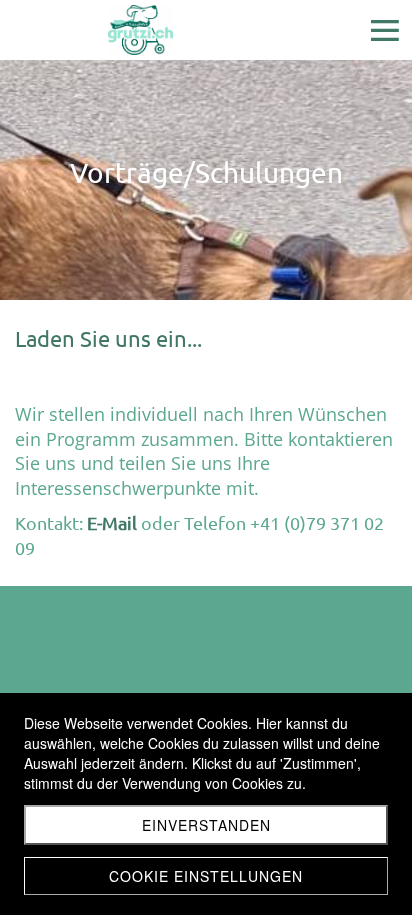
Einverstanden (206, 825)
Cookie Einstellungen (206, 876)
